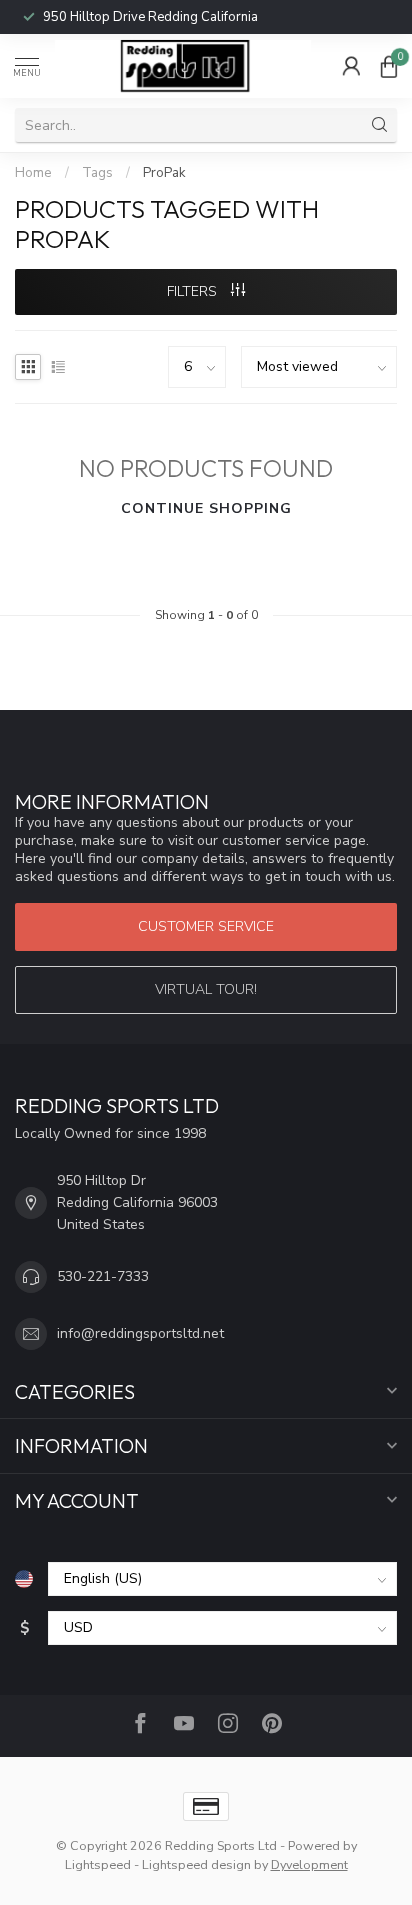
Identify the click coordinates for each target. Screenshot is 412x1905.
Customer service (206, 926)
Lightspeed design (196, 1864)
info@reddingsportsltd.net (140, 1333)
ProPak (164, 173)
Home (33, 173)
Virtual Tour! (206, 989)
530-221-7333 (103, 1276)
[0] (389, 66)
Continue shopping (206, 508)
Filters (194, 291)
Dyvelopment (309, 1864)
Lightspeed (98, 1864)
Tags (97, 173)
